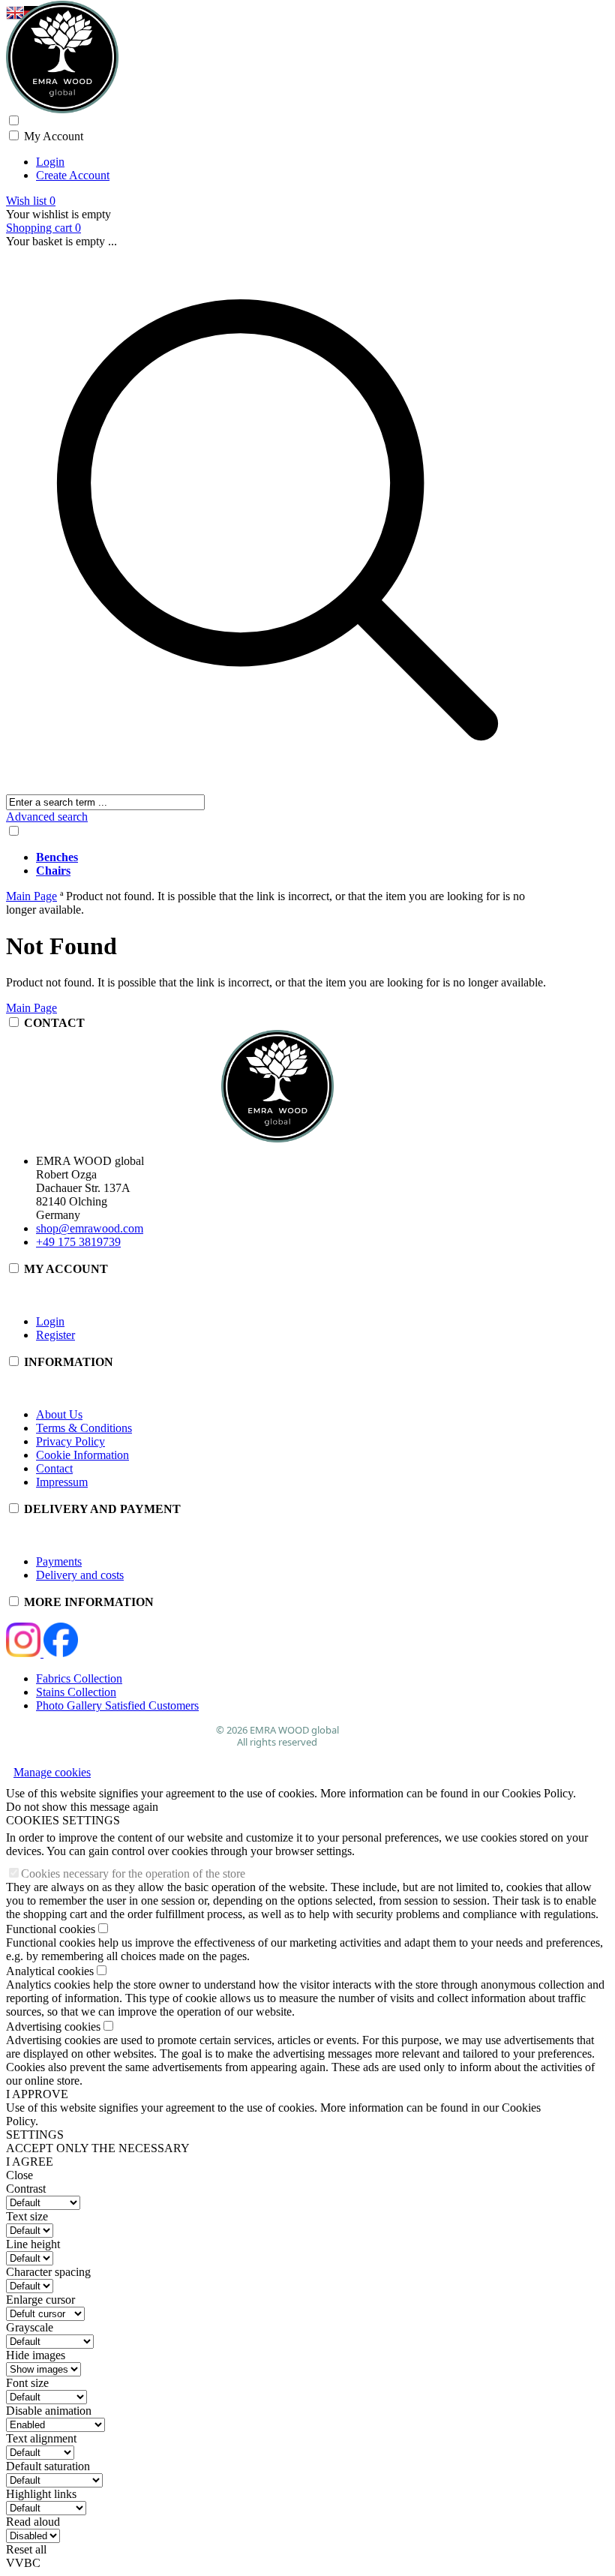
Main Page (31, 1008)
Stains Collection (76, 1692)
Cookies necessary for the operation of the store (133, 1873)
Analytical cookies (50, 1971)
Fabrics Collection (79, 1678)
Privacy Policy (70, 1441)
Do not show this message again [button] (82, 1807)
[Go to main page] (277, 57)
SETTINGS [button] (35, 2135)
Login (50, 162)
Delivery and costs (80, 1575)
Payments (59, 1561)
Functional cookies (51, 1929)
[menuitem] (292, 857)
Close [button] (19, 2175)
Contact (54, 1468)
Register (55, 1335)
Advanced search (47, 817)
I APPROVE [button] (37, 2094)
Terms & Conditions (84, 1428)
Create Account (73, 175)
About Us (59, 1414)
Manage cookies (52, 1772)
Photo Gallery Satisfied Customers (117, 1705)
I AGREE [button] (30, 2162)
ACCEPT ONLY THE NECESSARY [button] (98, 2148)
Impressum (62, 1482)
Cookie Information (82, 1455)
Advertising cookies (53, 2027)
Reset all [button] (26, 2549)
